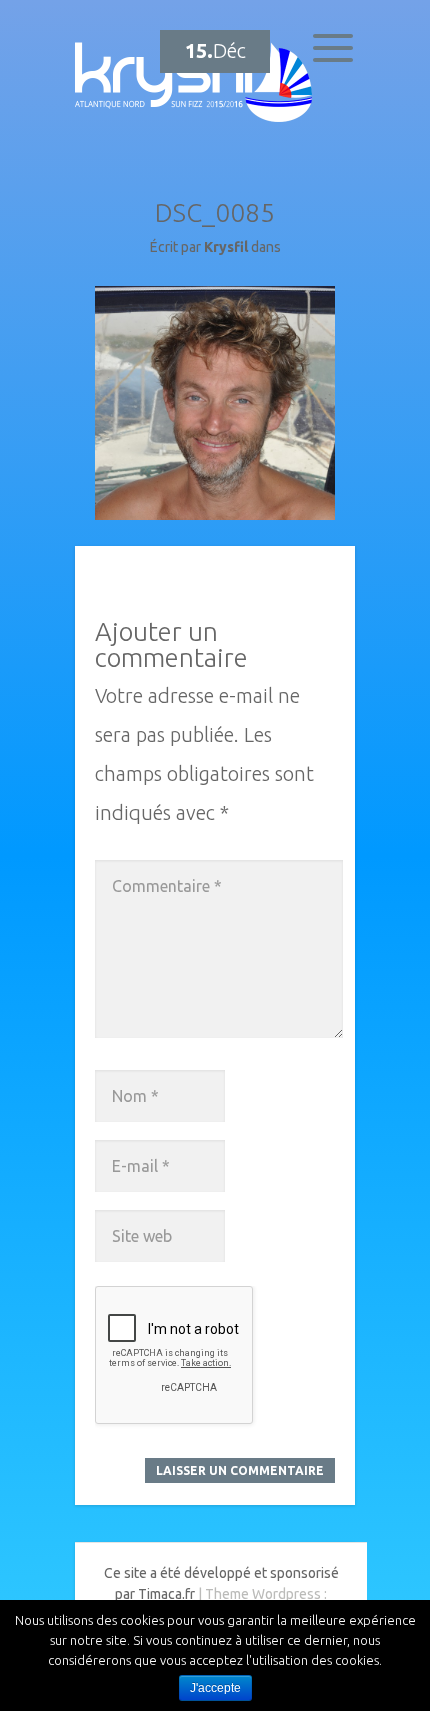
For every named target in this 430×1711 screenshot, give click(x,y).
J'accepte (215, 1688)
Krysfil (226, 247)
